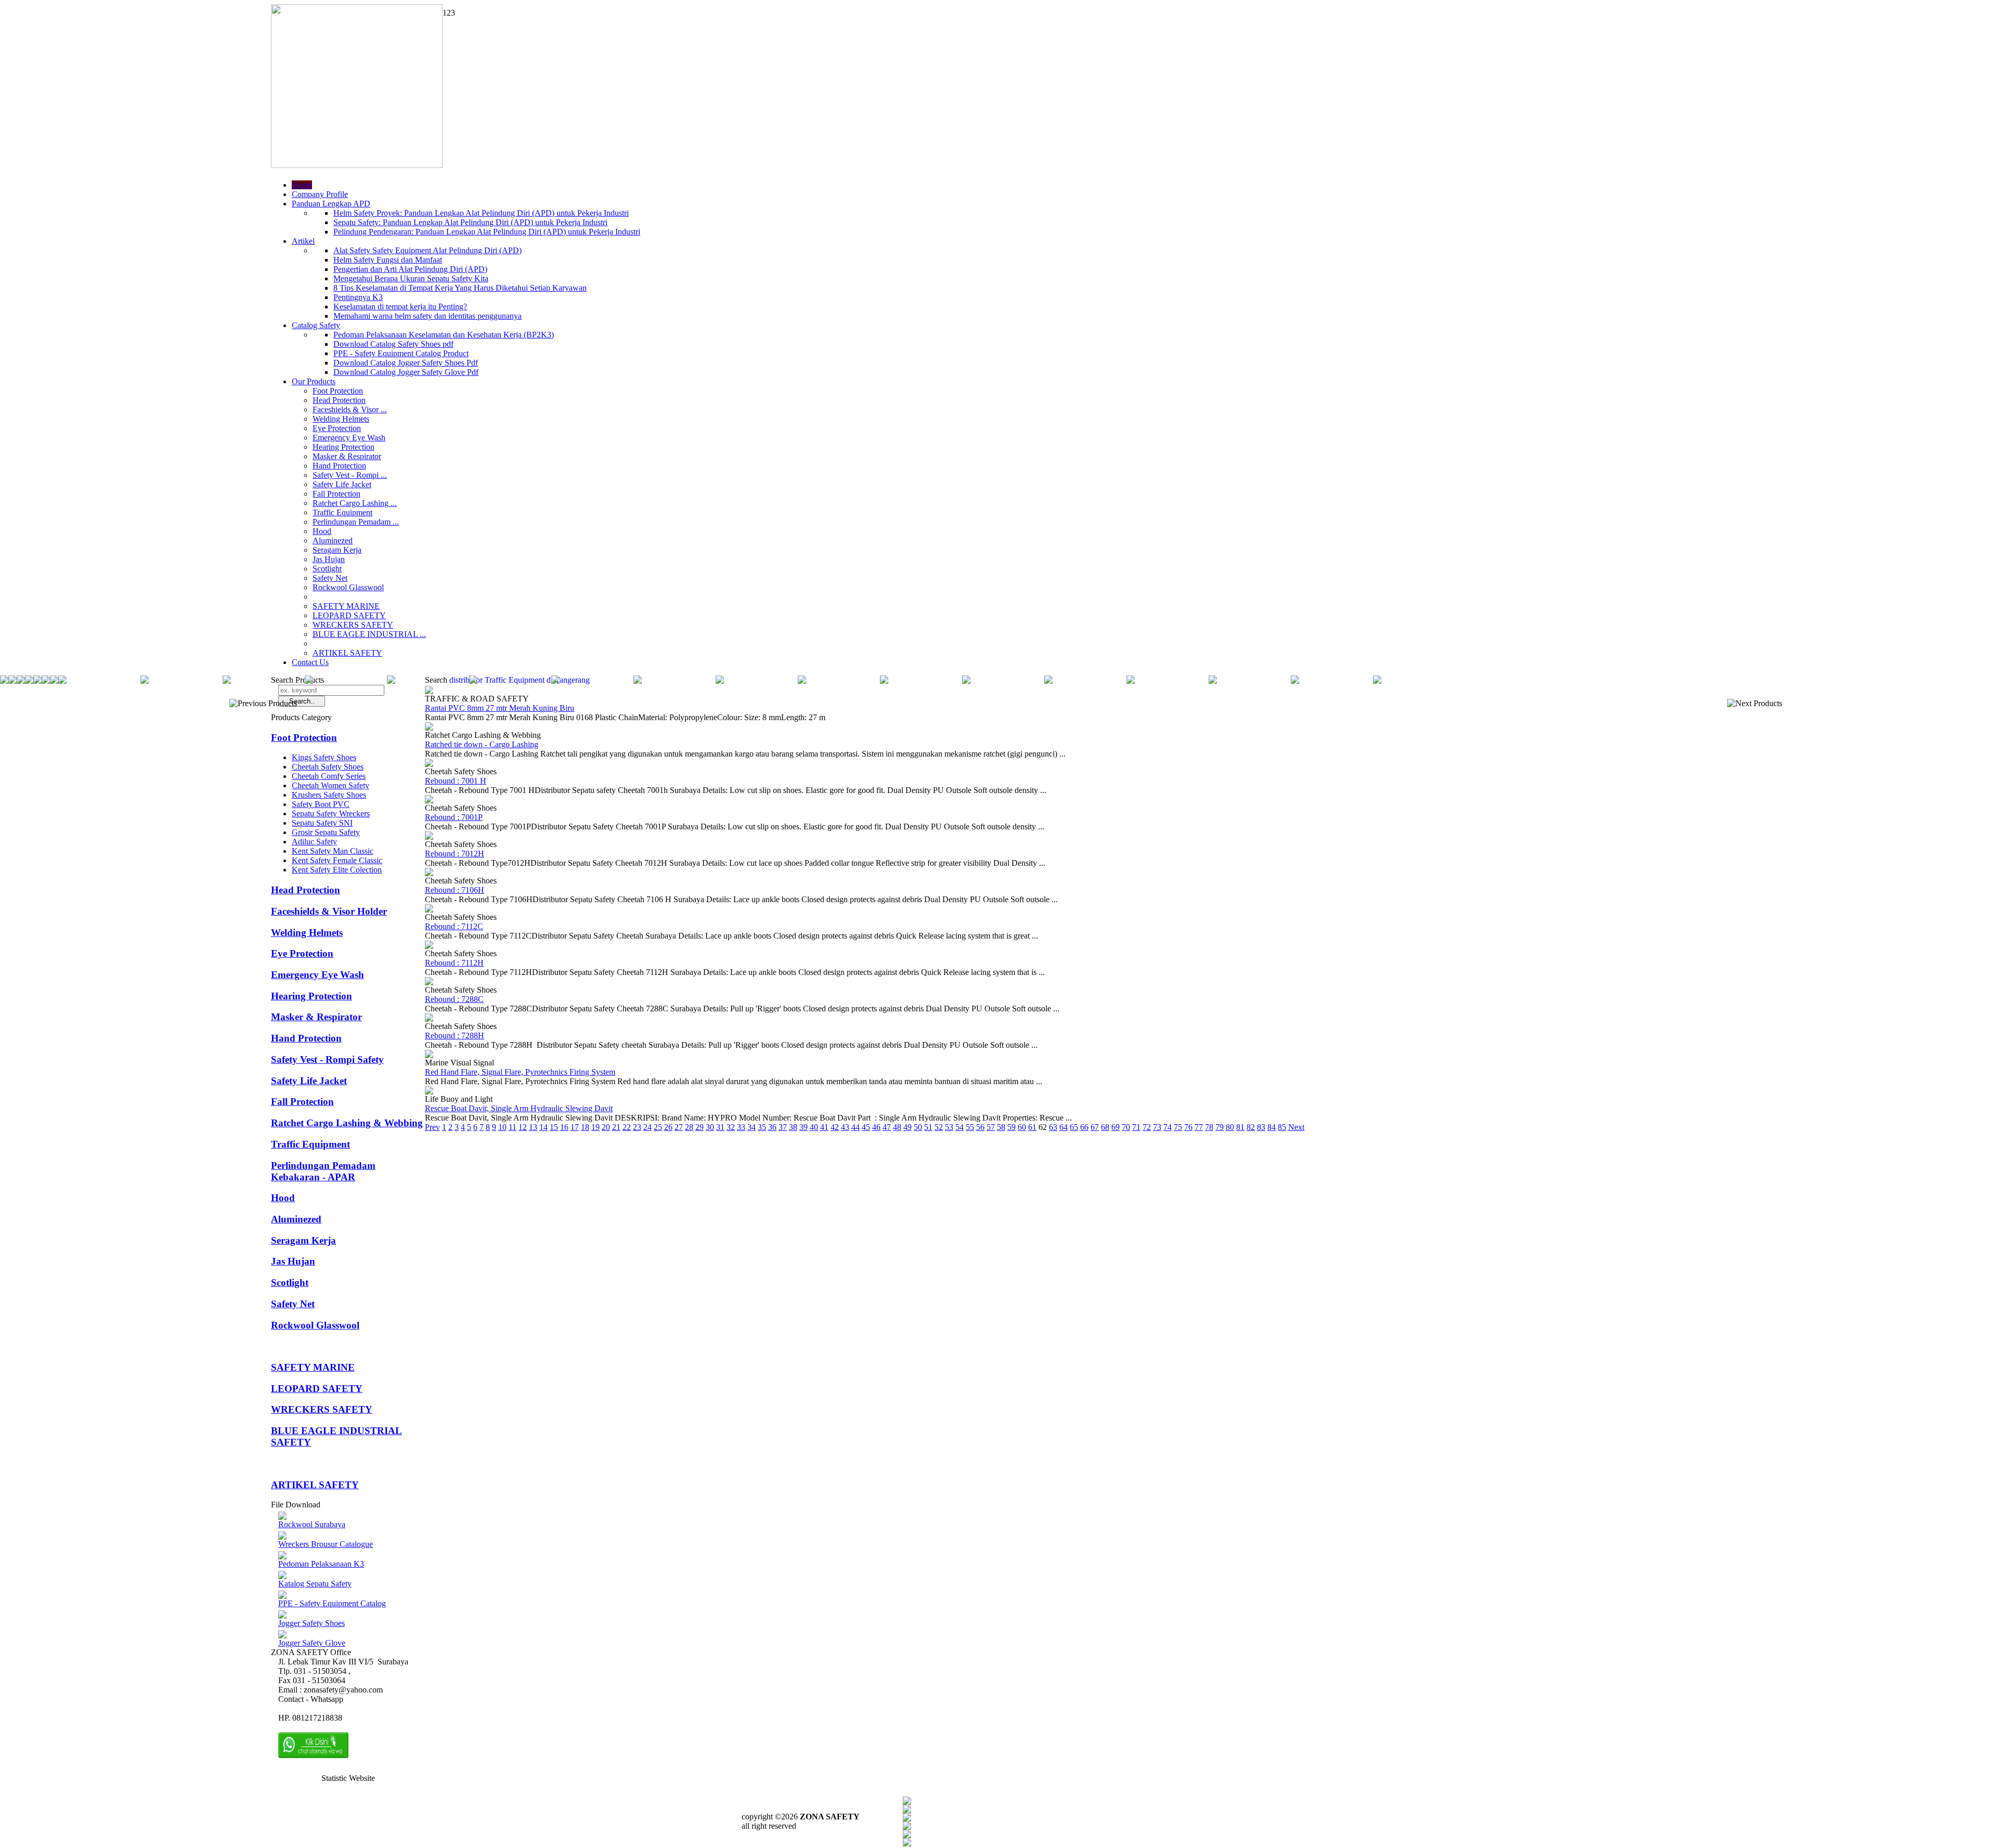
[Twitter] (907, 1810)
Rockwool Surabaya (312, 1524)
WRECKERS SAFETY (353, 625)
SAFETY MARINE (346, 606)
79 (1220, 1127)
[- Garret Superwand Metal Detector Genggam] (1295, 681)
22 (627, 1127)
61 (1032, 1127)
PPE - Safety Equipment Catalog (332, 1603)
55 (970, 1127)
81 (1240, 1127)
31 (720, 1127)
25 (658, 1127)
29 (699, 1127)
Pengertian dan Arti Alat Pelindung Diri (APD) (410, 269)
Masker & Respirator (347, 456)
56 (980, 1127)
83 (1261, 1127)
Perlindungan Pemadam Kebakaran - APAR (323, 1171)
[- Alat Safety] (1213, 681)
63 (1053, 1127)
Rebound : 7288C (454, 999)
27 (679, 1127)
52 (939, 1127)
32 (731, 1127)
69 (1116, 1127)
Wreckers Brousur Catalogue (326, 1544)
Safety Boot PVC (321, 804)
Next (1296, 1127)
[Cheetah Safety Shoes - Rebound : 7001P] (429, 801)
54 (959, 1127)
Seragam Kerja (337, 550)
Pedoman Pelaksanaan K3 (321, 1564)
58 (1001, 1127)
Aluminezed (333, 541)
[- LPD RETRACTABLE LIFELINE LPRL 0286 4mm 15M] (720, 681)
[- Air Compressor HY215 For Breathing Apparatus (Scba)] (802, 681)
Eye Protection (337, 428)
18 (585, 1127)
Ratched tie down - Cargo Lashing (482, 744)
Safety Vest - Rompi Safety (327, 1059)
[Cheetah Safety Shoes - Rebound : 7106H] (429, 873)
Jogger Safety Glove (312, 1643)
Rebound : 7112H (454, 963)
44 (855, 1127)
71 (1136, 1127)
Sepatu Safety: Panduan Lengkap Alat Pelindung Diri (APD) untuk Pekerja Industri (470, 222)
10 (502, 1127)
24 (647, 1127)
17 (575, 1127)
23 (637, 1127)
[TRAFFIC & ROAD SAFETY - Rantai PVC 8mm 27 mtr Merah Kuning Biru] (429, 691)
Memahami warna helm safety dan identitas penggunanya (427, 316)
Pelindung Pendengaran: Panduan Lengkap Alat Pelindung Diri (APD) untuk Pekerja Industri (487, 232)
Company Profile (320, 194)
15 (554, 1127)
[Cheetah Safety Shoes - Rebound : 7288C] (429, 982)
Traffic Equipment (342, 512)
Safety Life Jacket (342, 484)
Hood (322, 531)
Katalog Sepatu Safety (315, 1584)
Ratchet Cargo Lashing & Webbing (347, 1123)
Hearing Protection (343, 447)
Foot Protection (338, 391)
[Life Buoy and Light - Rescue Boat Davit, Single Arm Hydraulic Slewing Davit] (429, 1092)
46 (876, 1127)
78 (1209, 1127)
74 (1168, 1127)
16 (564, 1127)
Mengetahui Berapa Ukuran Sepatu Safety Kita (411, 278)
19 (595, 1127)
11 (513, 1127)
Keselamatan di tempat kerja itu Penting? (400, 307)
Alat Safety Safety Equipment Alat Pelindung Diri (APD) (427, 250)
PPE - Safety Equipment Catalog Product (401, 353)
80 (1230, 1127)
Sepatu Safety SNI (322, 823)
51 (928, 1127)
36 (772, 1127)
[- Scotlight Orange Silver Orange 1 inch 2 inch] (4, 681)
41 (824, 1127)
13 (533, 1127)
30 (710, 1127)
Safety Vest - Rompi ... (350, 475)
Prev (432, 1127)
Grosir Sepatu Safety (326, 832)
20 (606, 1127)
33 (741, 1127)
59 (1012, 1127)
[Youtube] (907, 1827)
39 (803, 1127)
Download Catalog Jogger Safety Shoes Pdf (406, 363)
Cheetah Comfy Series (329, 776)
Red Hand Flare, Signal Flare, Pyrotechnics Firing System (520, 1072)
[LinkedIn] (907, 1844)
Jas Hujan (329, 559)
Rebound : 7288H (455, 1036)
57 (991, 1127)
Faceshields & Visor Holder (329, 911)
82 (1251, 1127)
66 (1084, 1127)
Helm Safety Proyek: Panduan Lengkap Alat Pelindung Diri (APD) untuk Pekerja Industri (481, 213)
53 (949, 1127)
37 (783, 1127)
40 (814, 1127)
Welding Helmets (341, 419)
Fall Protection (336, 494)
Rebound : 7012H (455, 854)
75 (1178, 1127)
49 (907, 1127)
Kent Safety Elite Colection (337, 870)
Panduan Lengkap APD (331, 204)
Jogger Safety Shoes (312, 1623)
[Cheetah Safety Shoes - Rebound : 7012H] (429, 837)
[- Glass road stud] (1377, 681)
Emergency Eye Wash (349, 438)
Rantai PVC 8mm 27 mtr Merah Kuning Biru (500, 708)
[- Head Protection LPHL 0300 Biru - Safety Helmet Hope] (1131, 681)
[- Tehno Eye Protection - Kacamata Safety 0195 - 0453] (54, 681)
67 (1095, 1127)
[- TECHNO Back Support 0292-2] (227, 681)
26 (668, 1127)
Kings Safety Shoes (324, 757)
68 (1105, 1127)
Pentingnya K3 (358, 297)
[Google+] (907, 1819)
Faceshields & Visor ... (350, 409)
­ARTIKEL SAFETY (347, 653)
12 (523, 1127)
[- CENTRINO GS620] (21, 681)
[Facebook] (907, 1802)
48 (897, 1127)
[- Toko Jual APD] (555, 681)
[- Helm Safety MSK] (391, 681)
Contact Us (310, 662)
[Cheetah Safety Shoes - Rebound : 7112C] (429, 910)
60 (1022, 1127)
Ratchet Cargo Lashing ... (355, 503)
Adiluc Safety (314, 842)
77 (1199, 1127)
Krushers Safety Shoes (329, 795)
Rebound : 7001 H (456, 781)
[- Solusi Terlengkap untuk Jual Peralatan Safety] (884, 681)
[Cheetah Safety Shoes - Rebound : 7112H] (429, 946)
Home (302, 185)
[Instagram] (907, 1835)
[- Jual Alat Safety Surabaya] (62, 681)
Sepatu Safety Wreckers (331, 814)
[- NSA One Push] (966, 681)
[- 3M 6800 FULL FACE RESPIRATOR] (46, 681)
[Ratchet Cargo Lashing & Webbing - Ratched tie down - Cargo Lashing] (429, 728)
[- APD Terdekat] (1048, 681)
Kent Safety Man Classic (333, 851)
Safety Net (330, 578)
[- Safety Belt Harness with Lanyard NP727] (638, 681)
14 (543, 1127)
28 (689, 1127)
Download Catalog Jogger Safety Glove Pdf (406, 372)
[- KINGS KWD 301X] (37, 681)
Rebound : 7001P (454, 817)
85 (1282, 1127)
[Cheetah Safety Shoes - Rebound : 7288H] (429, 1019)
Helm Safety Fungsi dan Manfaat (388, 260)
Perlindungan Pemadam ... (356, 522)
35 (762, 1127)
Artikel (303, 241)
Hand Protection (339, 466)
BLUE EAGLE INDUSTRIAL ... (369, 634)
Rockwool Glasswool (348, 587)
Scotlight (327, 569)
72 (1147, 1127)
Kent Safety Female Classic (337, 860)
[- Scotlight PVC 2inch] (145, 681)
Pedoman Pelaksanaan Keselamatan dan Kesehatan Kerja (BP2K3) (444, 335)
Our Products (314, 381)
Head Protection (339, 400)
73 (1157, 1127)
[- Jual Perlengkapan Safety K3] (473, 681)
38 (793, 1127)
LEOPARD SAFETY (349, 615)
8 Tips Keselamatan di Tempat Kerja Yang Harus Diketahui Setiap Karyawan (460, 288)
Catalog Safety (316, 325)
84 (1272, 1127)
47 (887, 1127)
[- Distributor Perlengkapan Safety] (12, 681)
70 (1126, 1127)
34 (751, 1127)
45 (866, 1127)
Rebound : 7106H (455, 890)
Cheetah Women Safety (330, 785)
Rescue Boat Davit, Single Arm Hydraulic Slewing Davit (519, 1108)
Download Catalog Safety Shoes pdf (393, 344)
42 (835, 1127)
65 (1074, 1127)
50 (918, 1127)
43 (845, 1127)
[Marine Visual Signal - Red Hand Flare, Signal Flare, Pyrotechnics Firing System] (429, 1055)
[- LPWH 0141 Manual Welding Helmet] (309, 681)
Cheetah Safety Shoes (328, 767)
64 (1064, 1127)
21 (616, 1127)
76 (1188, 1127)
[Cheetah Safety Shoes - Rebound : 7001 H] (429, 764)
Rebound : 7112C (454, 926)
